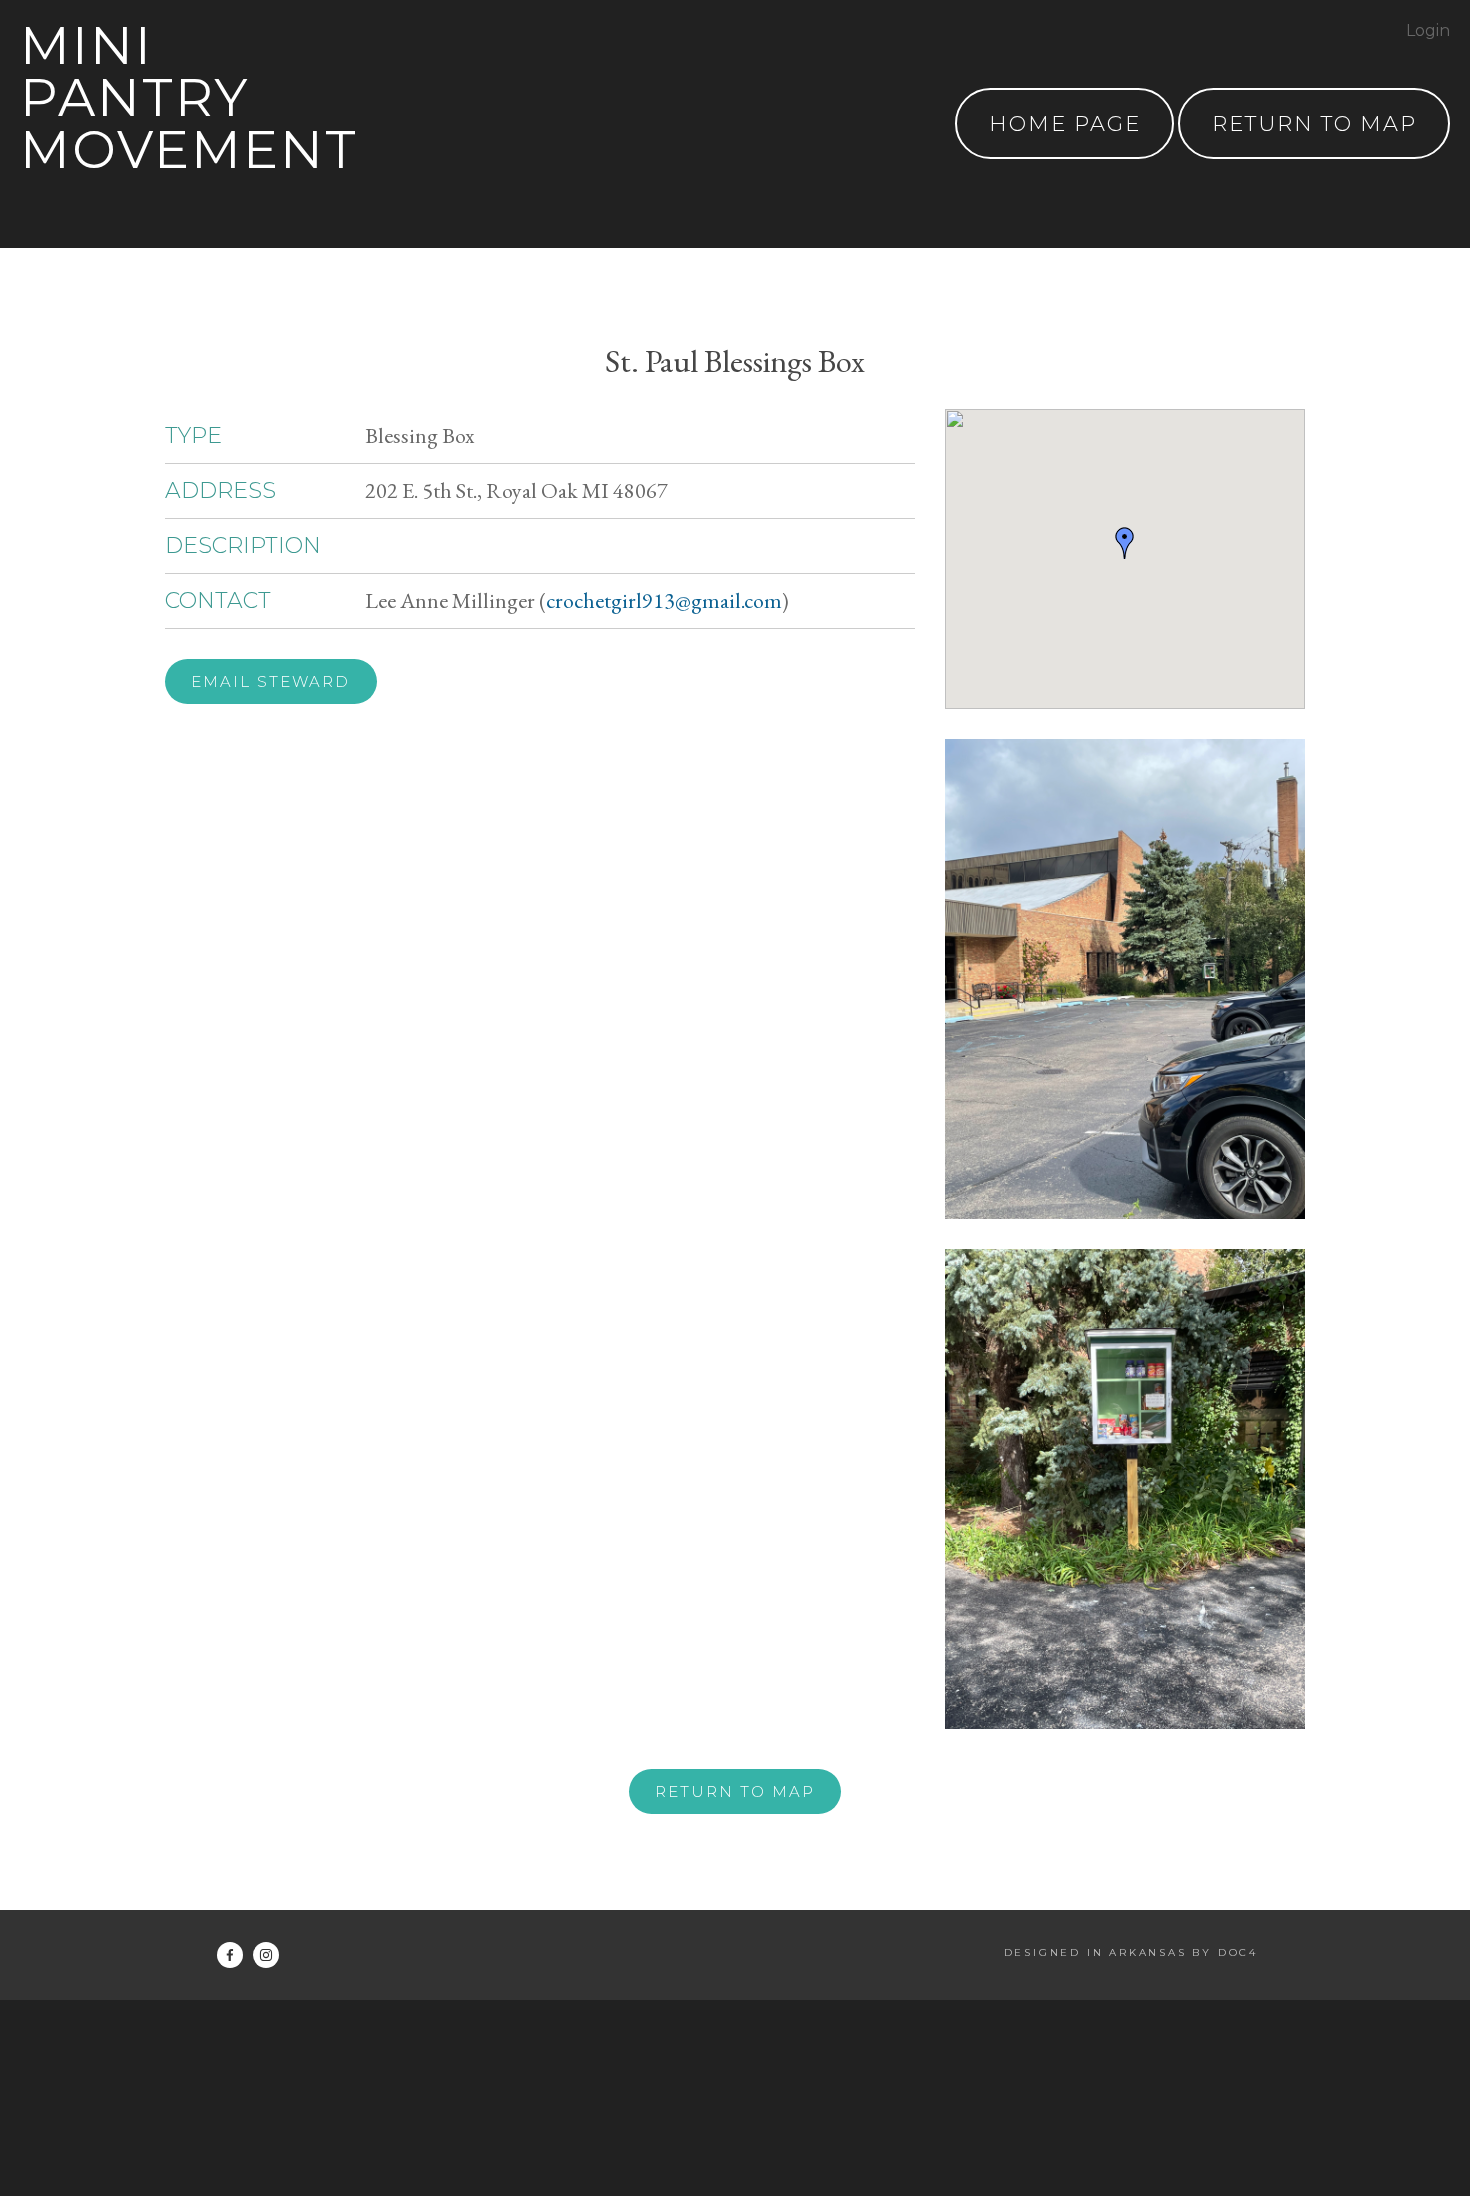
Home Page (1065, 123)
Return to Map (735, 1791)
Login (1428, 30)
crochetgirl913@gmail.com (664, 600)
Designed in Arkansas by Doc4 (1131, 1952)
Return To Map (1314, 123)
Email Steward (270, 681)
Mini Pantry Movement (189, 97)
